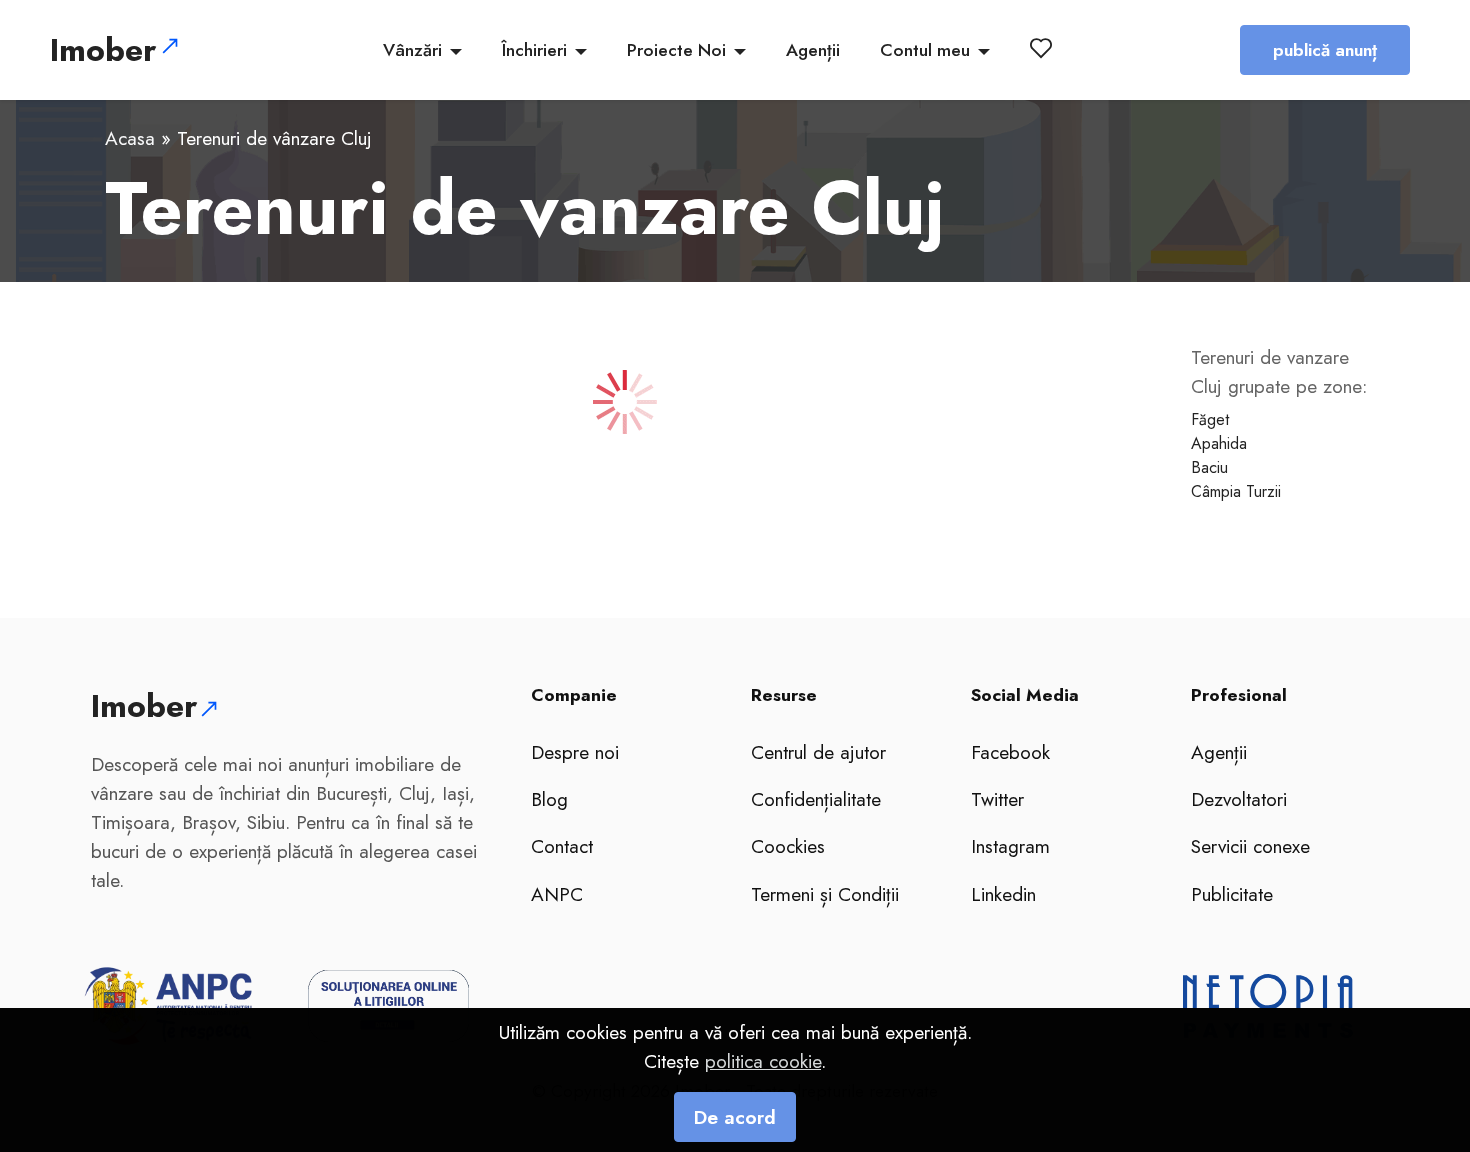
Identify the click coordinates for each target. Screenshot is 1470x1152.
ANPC (557, 894)
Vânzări (412, 50)
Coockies (788, 846)
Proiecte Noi (676, 50)
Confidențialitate (816, 799)
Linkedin (1003, 894)
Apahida (1219, 443)
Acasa (130, 138)
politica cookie (763, 1061)
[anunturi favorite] (1045, 48)
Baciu (1209, 467)
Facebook (1010, 752)
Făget (1210, 419)
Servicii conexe (1250, 846)
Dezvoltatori (1239, 799)
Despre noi (575, 752)
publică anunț (1325, 50)
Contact (562, 846)
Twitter (997, 799)
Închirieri (534, 50)
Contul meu (925, 50)
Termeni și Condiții (825, 894)
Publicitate (1232, 894)
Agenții (813, 50)
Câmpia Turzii (1236, 491)
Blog (549, 799)
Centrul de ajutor (818, 752)
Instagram (1010, 846)
